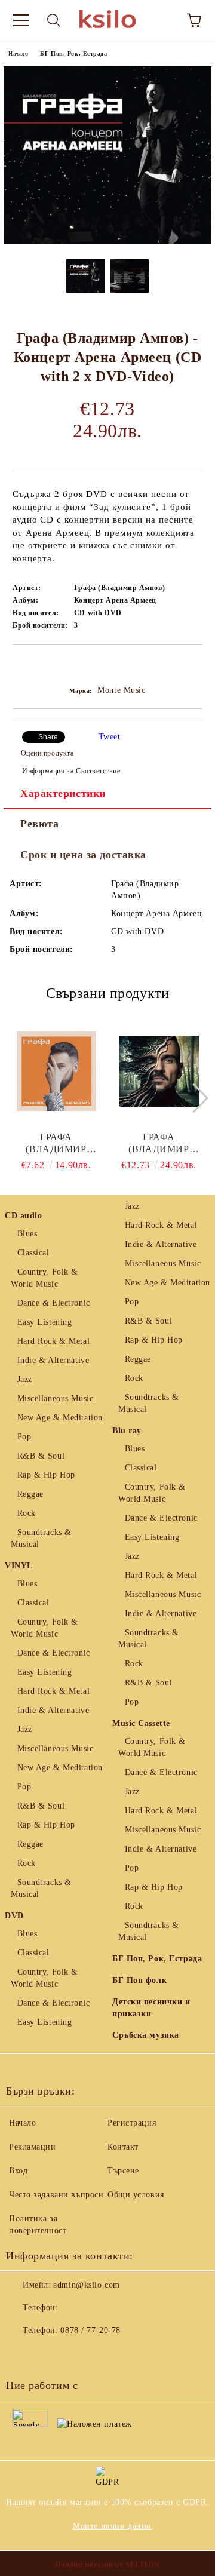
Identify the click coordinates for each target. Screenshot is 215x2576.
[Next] (193, 1098)
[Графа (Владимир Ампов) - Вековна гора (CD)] (159, 1071)
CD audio (23, 1216)
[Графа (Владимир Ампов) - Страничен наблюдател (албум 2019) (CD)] (56, 1071)
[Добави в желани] (194, 665)
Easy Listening (44, 1322)
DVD (14, 1916)
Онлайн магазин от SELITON (107, 2565)
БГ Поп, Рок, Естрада (73, 53)
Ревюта (39, 824)
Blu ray (127, 1431)
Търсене (123, 2171)
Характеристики (63, 793)
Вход (18, 2171)
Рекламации (33, 2147)
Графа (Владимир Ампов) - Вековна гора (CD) (159, 1143)
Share (48, 737)
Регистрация (132, 2123)
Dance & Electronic (54, 1303)
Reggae (30, 1494)
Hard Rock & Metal (53, 1341)
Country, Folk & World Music (44, 1278)
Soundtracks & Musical (41, 1538)
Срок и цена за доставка (83, 855)
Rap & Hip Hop (46, 1475)
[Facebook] (21, 2354)
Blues (27, 1234)
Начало (18, 53)
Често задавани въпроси (56, 2195)
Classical (33, 1253)
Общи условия (136, 2195)
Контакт (123, 2147)
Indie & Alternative (53, 1360)
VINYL (19, 1566)
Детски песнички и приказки (151, 2008)
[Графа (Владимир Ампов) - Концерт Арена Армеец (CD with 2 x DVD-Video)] (107, 241)
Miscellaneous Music (55, 1398)
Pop (24, 1437)
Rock (27, 1513)
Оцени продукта (47, 753)
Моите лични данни (112, 2526)
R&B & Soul (41, 1456)
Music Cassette (141, 1723)
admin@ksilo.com (86, 2285)
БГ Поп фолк (139, 1980)
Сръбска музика (146, 2035)
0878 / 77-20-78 (90, 2330)
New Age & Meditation (60, 1418)
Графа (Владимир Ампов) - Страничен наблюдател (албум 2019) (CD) (56, 1143)
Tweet (110, 737)
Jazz (25, 1379)
